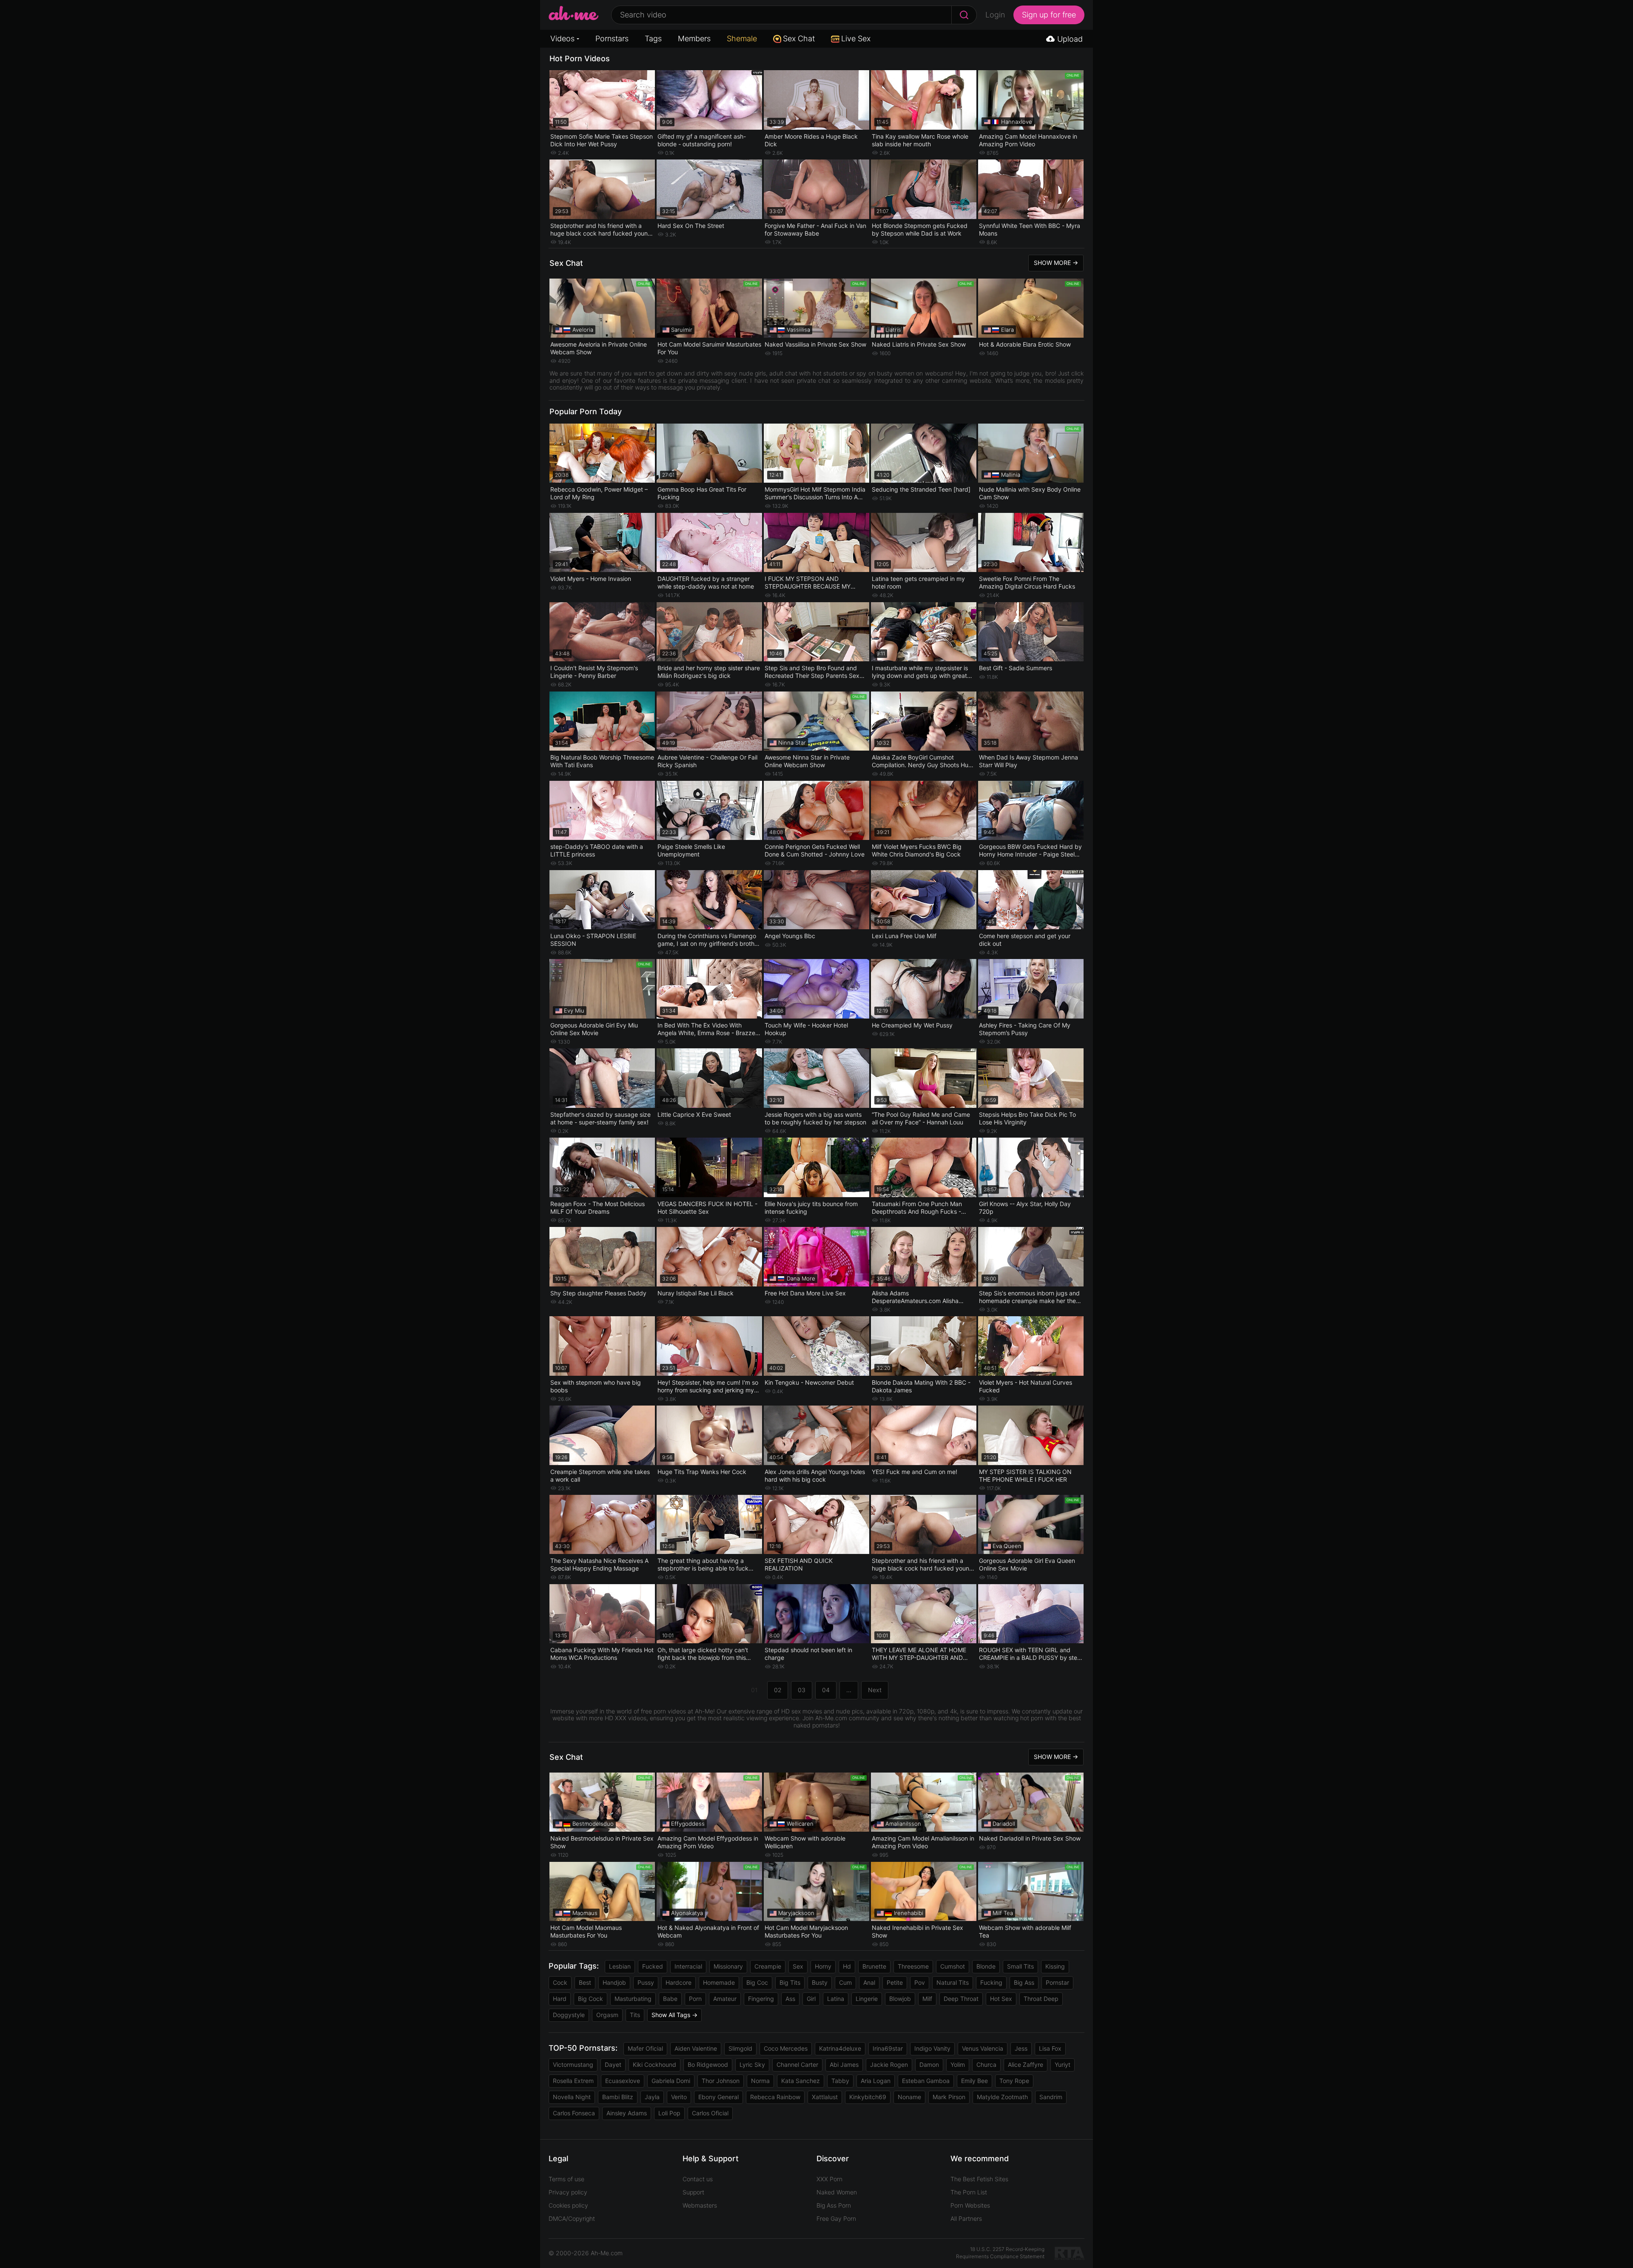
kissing (1055, 1966)
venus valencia (983, 2048)
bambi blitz (618, 2097)
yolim (958, 2065)
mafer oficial (645, 2048)
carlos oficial (710, 2113)
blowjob (900, 1999)
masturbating (633, 1999)
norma (760, 2081)
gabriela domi (671, 2081)
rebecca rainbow (775, 2097)
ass (790, 1999)
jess (1021, 2048)
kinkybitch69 (868, 2097)
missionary (728, 1966)
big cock (590, 1999)
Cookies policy (568, 2205)
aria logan (876, 2081)
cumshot (953, 1966)
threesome (913, 1966)
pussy (646, 1982)
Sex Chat (799, 38)
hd (847, 1966)
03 (802, 1690)
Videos (562, 38)
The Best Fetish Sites (979, 2179)
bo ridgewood (708, 2065)
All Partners (966, 2218)
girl (811, 1999)
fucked (653, 1966)
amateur (725, 1999)
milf (927, 1999)
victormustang (573, 2065)
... (849, 1690)
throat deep (1041, 1999)
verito (679, 2097)
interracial (688, 1966)
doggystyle (569, 2015)
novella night (572, 2097)
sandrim (1051, 2097)
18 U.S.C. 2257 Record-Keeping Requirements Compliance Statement (1000, 2253)
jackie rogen (889, 2065)
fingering (761, 1999)
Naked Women (837, 2192)
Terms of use (566, 2179)
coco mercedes (786, 2048)
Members (694, 38)
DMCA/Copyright (572, 2218)
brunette (874, 1966)
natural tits (953, 1982)
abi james (844, 2065)
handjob (614, 1982)
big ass (1024, 1982)
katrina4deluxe (840, 2048)
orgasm (607, 2015)
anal (869, 1982)
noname (909, 2097)
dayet (613, 2065)
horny (823, 1966)
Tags (653, 38)
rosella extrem (573, 2081)
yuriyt (1063, 2065)
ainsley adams (627, 2113)
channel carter (797, 2065)
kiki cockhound (654, 2065)
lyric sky (752, 2065)
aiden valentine (696, 2048)
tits (635, 2015)
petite (895, 1982)
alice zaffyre (1026, 2065)
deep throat (961, 1999)
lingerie (867, 1999)
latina (836, 1999)
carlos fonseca (574, 2113)
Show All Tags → (674, 2015)
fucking (991, 1982)
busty (820, 1982)
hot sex (1001, 1999)
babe (670, 1999)
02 (778, 1690)
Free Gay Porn (836, 2218)
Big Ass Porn (834, 2205)
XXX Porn (829, 2179)
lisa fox (1050, 2048)
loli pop (669, 2113)
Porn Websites (970, 2205)
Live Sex (856, 38)
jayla (652, 2097)
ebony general (718, 2097)
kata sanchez (801, 2081)
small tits (1020, 1966)
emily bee (974, 2081)
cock (560, 1982)
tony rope (1014, 2081)
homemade (719, 1982)
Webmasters (700, 2205)
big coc (757, 1982)
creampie (768, 1966)
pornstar (1057, 1982)
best (585, 1982)
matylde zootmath (1002, 2097)
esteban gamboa (926, 2081)
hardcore (679, 1982)
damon (929, 2065)
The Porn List (969, 2192)
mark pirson (949, 2097)
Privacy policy (568, 2192)
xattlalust (825, 2097)
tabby (840, 2081)
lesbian (620, 1966)
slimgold (740, 2048)
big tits (790, 1982)
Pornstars (612, 38)
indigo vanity (932, 2048)
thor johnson (721, 2081)
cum (845, 1982)
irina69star (888, 2048)
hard (560, 1999)
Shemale (742, 38)
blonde (986, 1966)
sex (798, 1966)
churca (986, 2065)
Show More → (1056, 263)
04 (826, 1690)
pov (920, 1982)
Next (875, 1690)
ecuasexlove (623, 2081)
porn (695, 1999)
